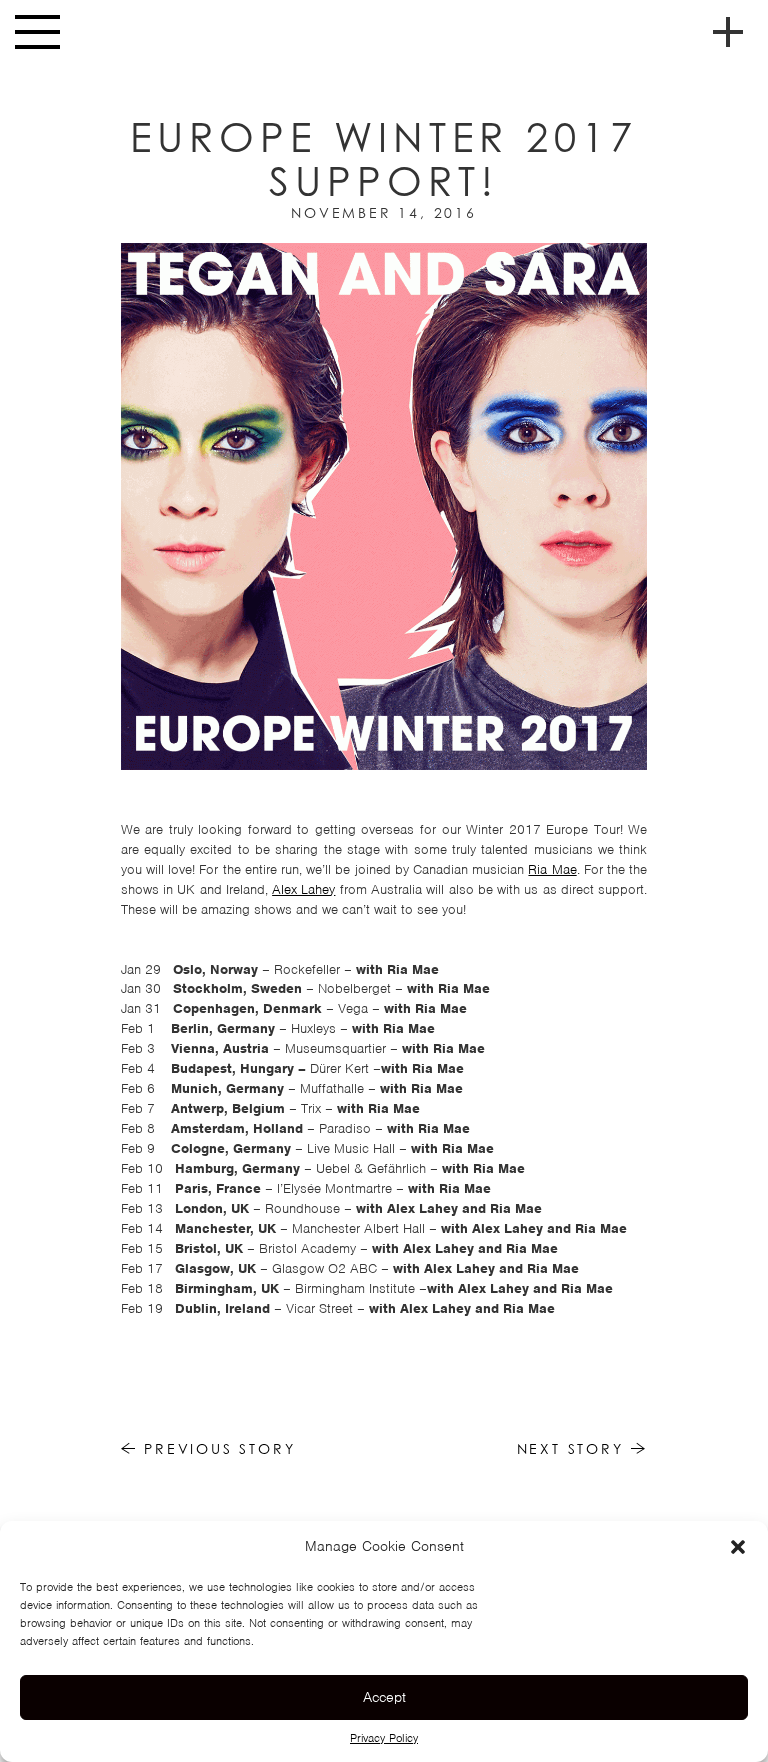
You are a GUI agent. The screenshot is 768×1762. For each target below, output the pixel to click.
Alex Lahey (303, 889)
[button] (738, 1547)
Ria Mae (552, 869)
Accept (384, 1697)
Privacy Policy (384, 1738)
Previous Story (216, 1448)
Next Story (574, 1448)
